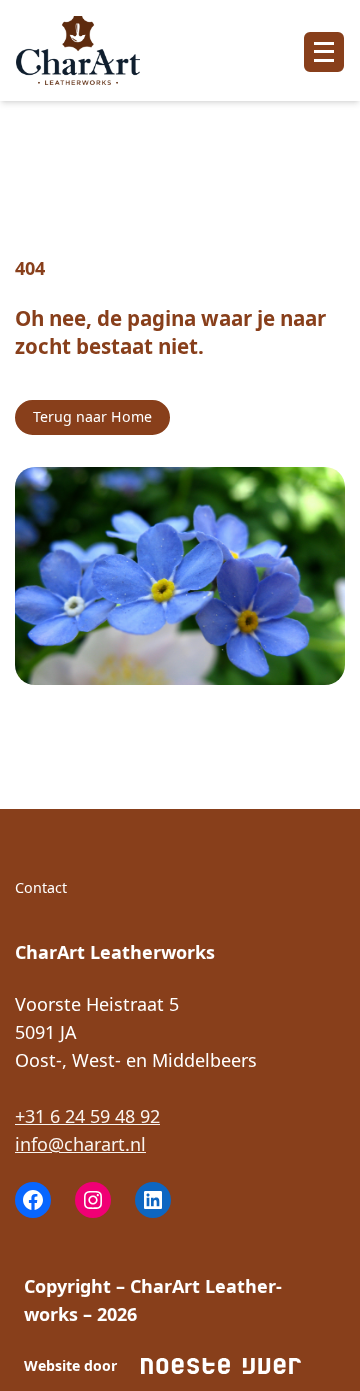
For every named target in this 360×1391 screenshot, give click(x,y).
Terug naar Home (92, 416)
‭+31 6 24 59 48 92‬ (87, 1116)
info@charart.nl (80, 1144)
